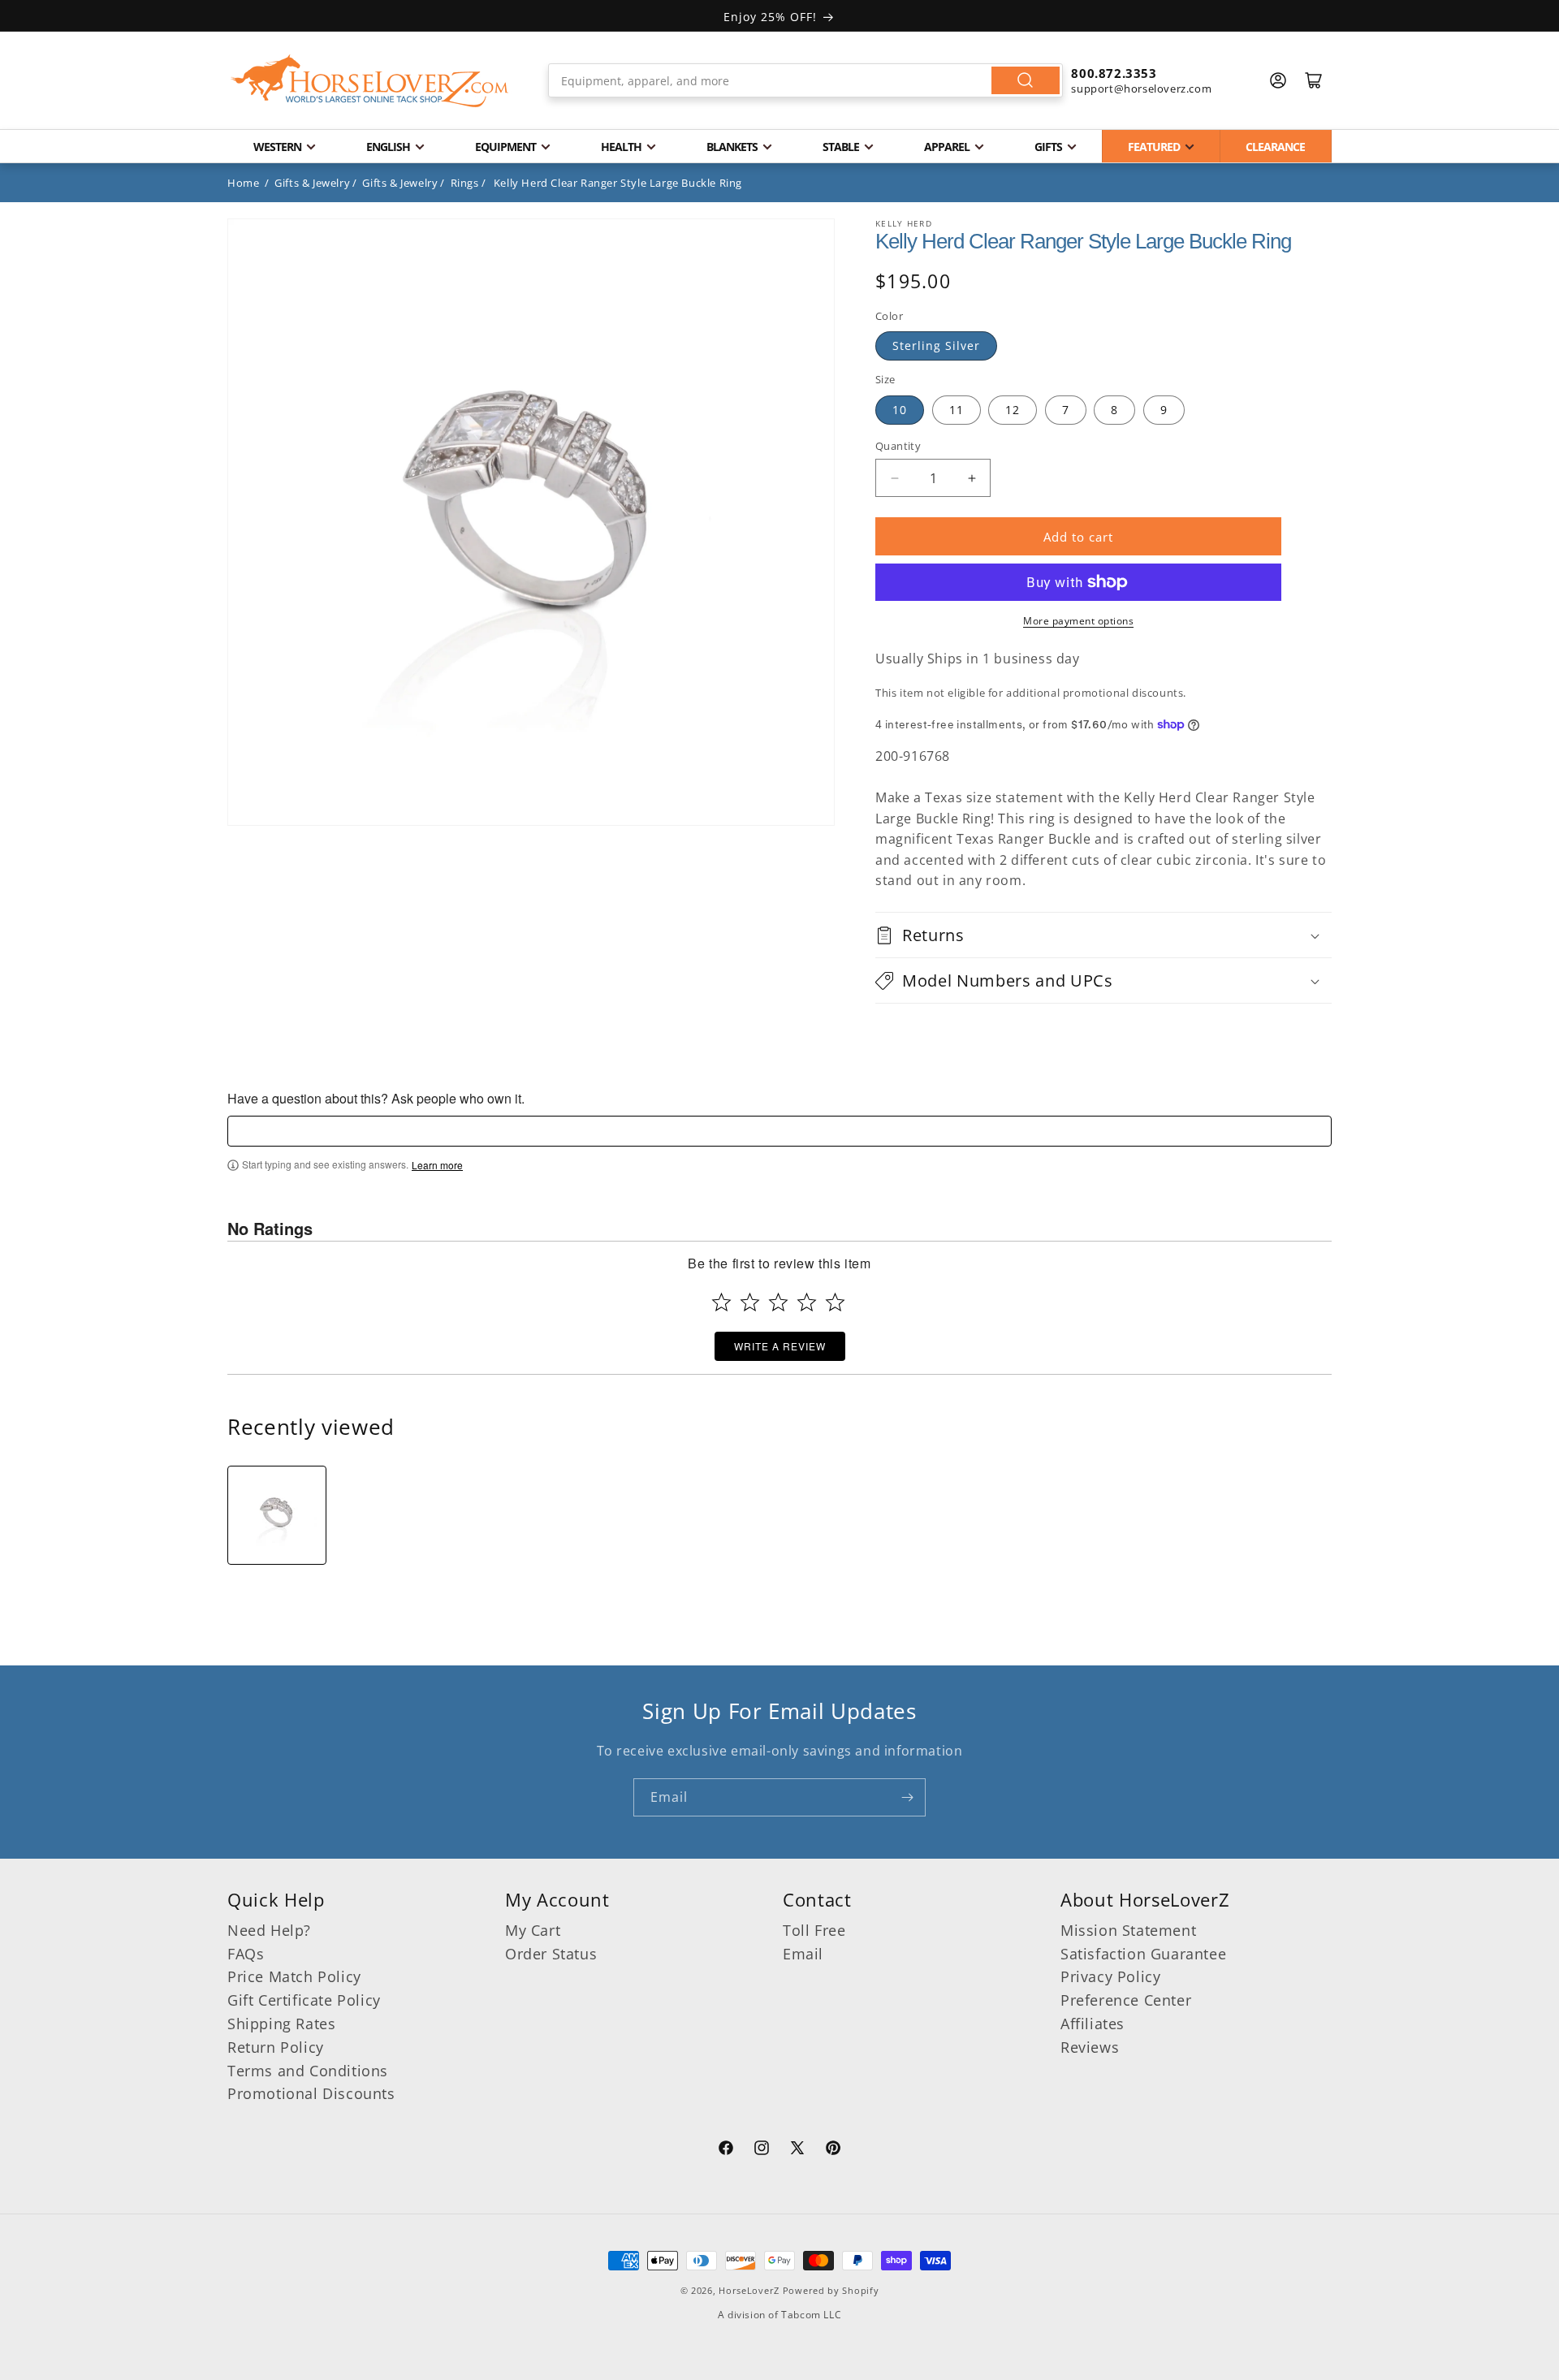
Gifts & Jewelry (312, 183)
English (388, 147)
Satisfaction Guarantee (1143, 1954)
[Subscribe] (907, 1797)
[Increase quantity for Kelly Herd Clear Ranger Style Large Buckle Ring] (972, 478)
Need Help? (269, 1930)
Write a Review (780, 1346)
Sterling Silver (936, 346)
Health (621, 147)
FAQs (246, 1954)
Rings (465, 183)
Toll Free (814, 1930)
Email (803, 1954)
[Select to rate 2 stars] (750, 1302)
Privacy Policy (1110, 1976)
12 (1013, 410)
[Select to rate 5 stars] (835, 1302)
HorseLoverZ (749, 2290)
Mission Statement (1128, 1930)
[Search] (1026, 80)
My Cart (533, 1930)
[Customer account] (1278, 80)
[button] (1103, 935)
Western (277, 147)
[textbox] (779, 1131)
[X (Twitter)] (797, 2150)
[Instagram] (762, 2150)
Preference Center (1126, 2000)
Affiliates (1093, 2024)
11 (957, 410)
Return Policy (276, 2047)
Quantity (898, 446)
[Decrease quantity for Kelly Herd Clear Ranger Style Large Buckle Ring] (894, 478)
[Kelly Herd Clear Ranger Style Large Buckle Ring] (277, 1515)
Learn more (437, 1165)
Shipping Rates (281, 2024)
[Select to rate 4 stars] (807, 1302)
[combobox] (806, 80)
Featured (1154, 147)
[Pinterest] (833, 2150)
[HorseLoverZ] (369, 80)
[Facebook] (726, 2150)
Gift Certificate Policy (304, 2000)
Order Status (551, 1954)
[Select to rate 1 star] (721, 1302)
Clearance (1275, 147)
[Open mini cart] (1314, 80)
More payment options (1078, 621)
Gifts (1048, 147)
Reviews (1090, 2047)
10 (900, 410)
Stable (841, 147)
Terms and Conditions (308, 2071)
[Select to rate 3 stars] (778, 1302)
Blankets (732, 147)
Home (243, 183)
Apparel (947, 147)
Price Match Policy (294, 1976)
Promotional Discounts (311, 2093)
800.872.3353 (1114, 73)
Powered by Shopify (831, 2290)
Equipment (505, 147)
